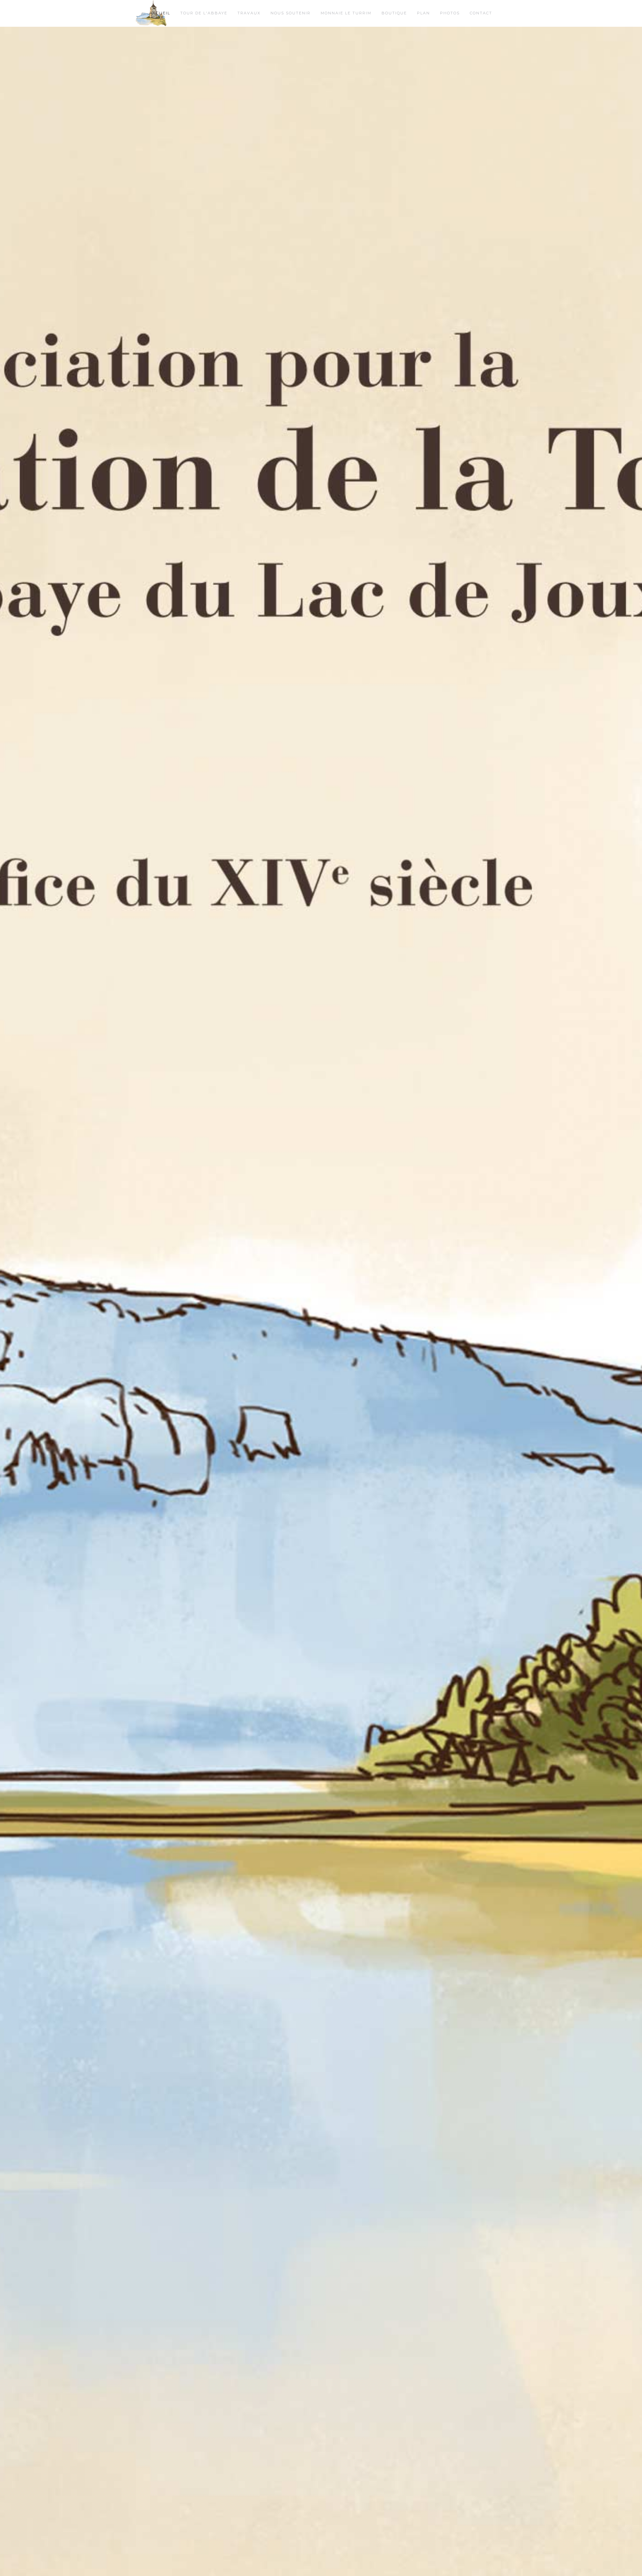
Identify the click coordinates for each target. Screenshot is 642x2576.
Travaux (249, 13)
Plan (423, 13)
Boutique (394, 13)
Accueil (160, 13)
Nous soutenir (291, 13)
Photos (450, 13)
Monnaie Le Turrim (346, 13)
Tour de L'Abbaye (204, 13)
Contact (481, 13)
